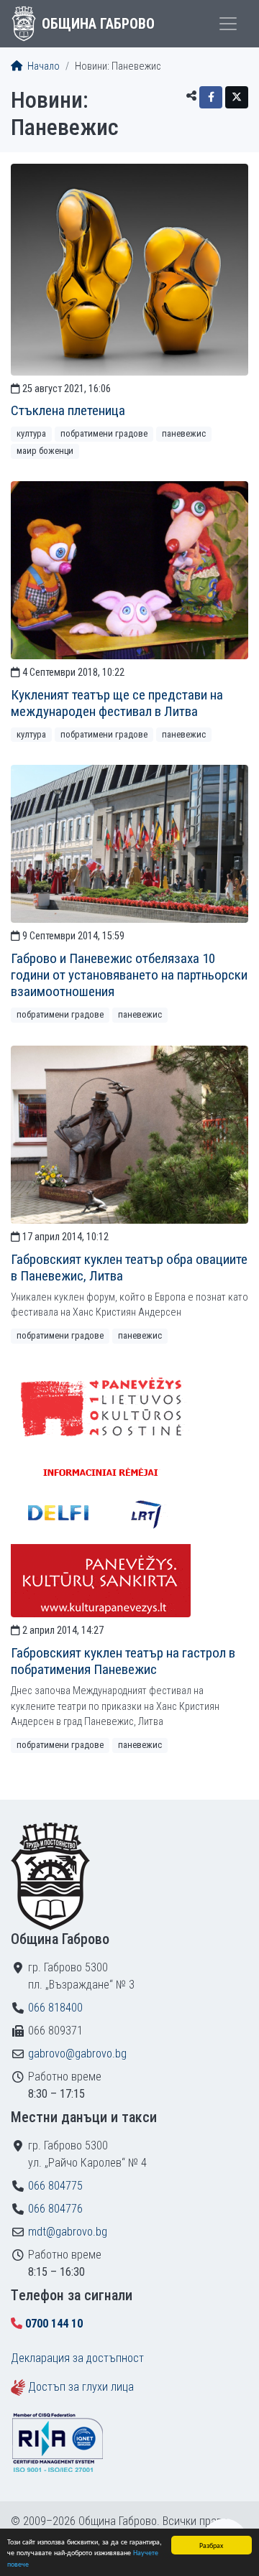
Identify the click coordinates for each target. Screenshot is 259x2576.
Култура (31, 433)
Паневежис (184, 433)
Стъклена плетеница (68, 410)
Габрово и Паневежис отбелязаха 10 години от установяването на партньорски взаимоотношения (129, 975)
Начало (42, 66)
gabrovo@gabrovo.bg (77, 2054)
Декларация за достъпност (77, 2358)
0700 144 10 (54, 2324)
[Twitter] (237, 97)
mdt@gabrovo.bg (68, 2232)
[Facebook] (211, 97)
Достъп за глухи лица (81, 2387)
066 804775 (55, 2186)
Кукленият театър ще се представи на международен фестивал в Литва (117, 703)
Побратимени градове (104, 433)
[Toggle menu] (228, 24)
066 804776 (55, 2209)
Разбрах (211, 2545)
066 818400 (55, 2008)
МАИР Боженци (45, 451)
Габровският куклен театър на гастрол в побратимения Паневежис (123, 1661)
